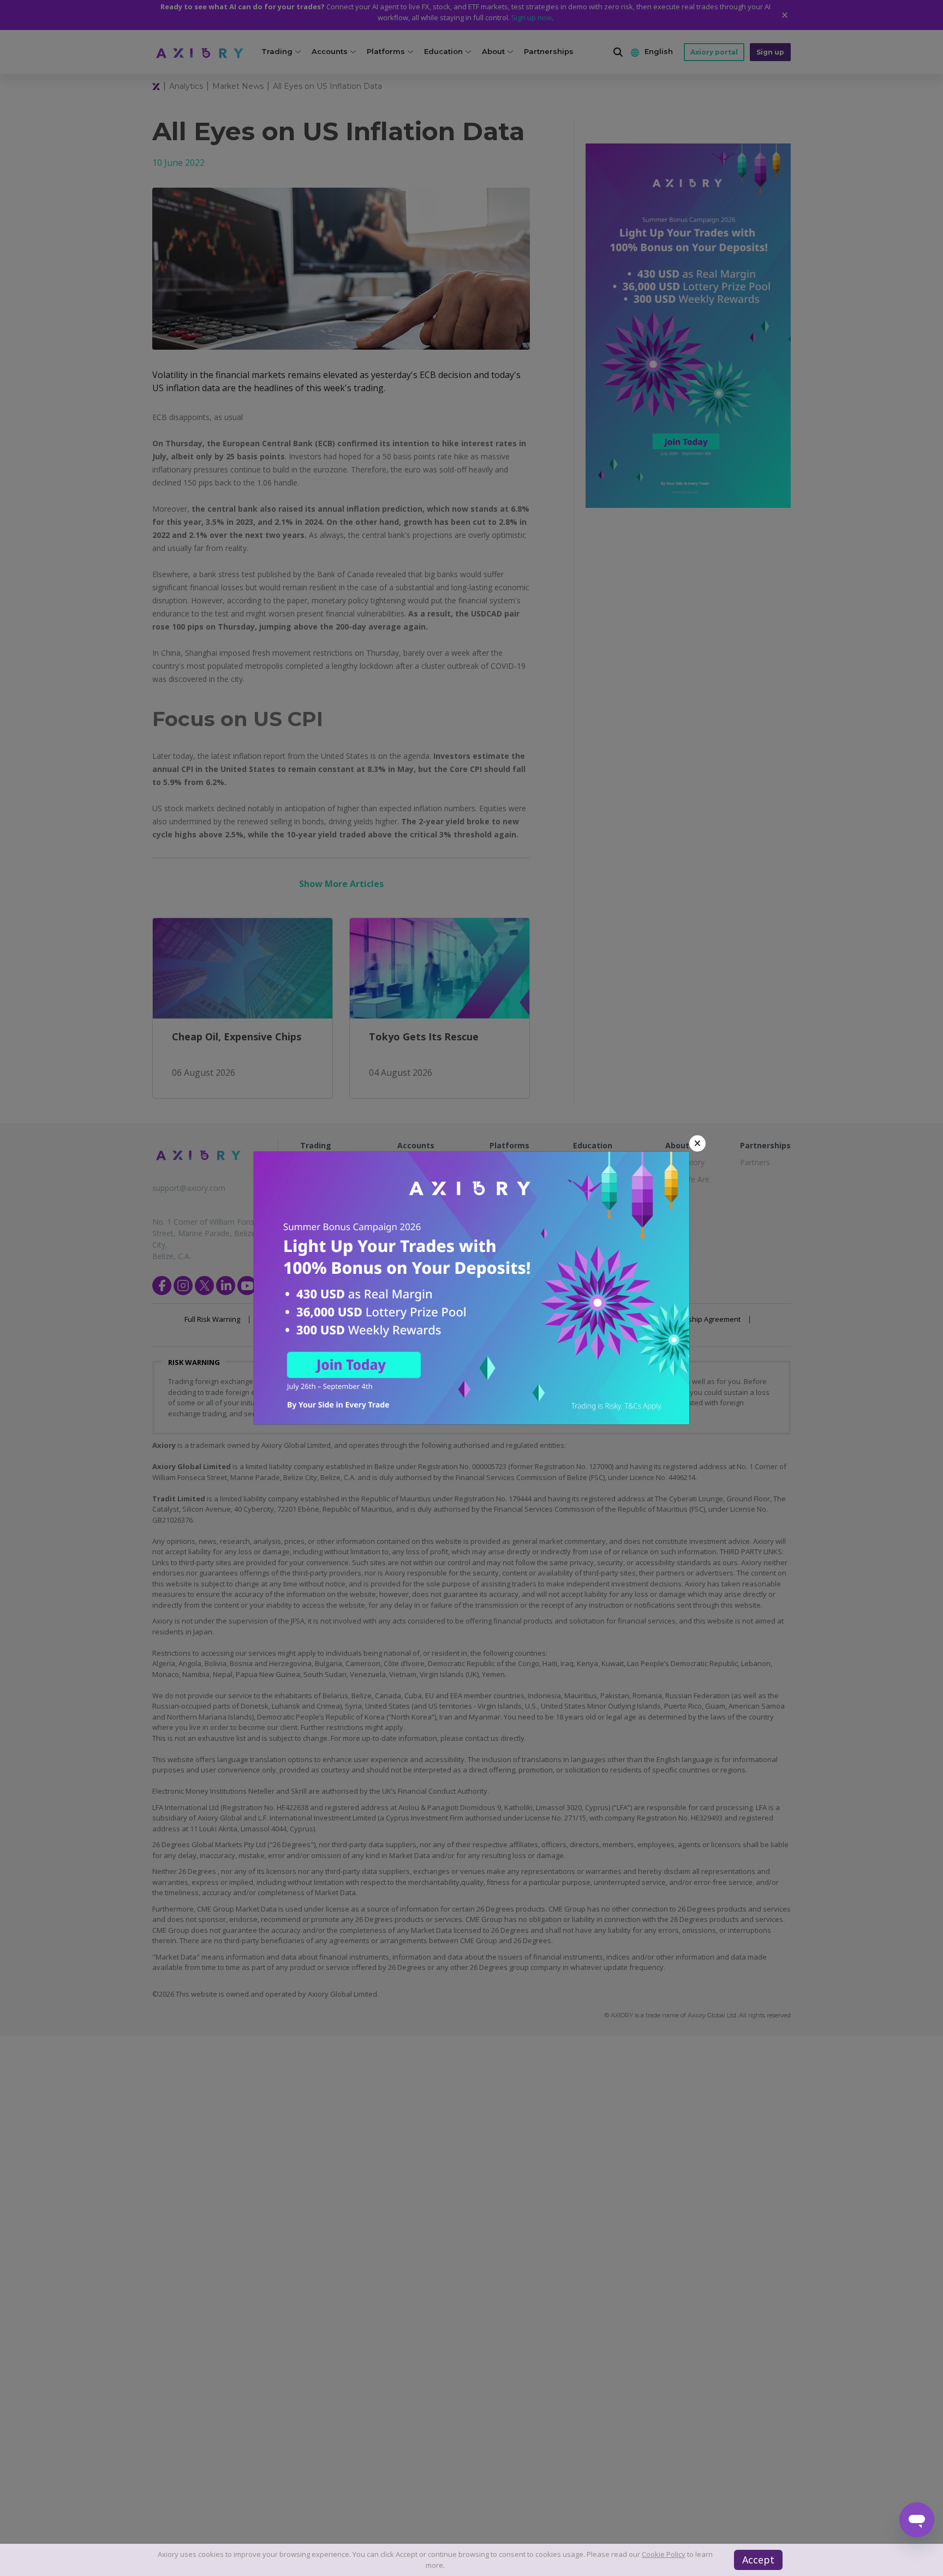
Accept (758, 2560)
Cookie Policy (664, 2554)
